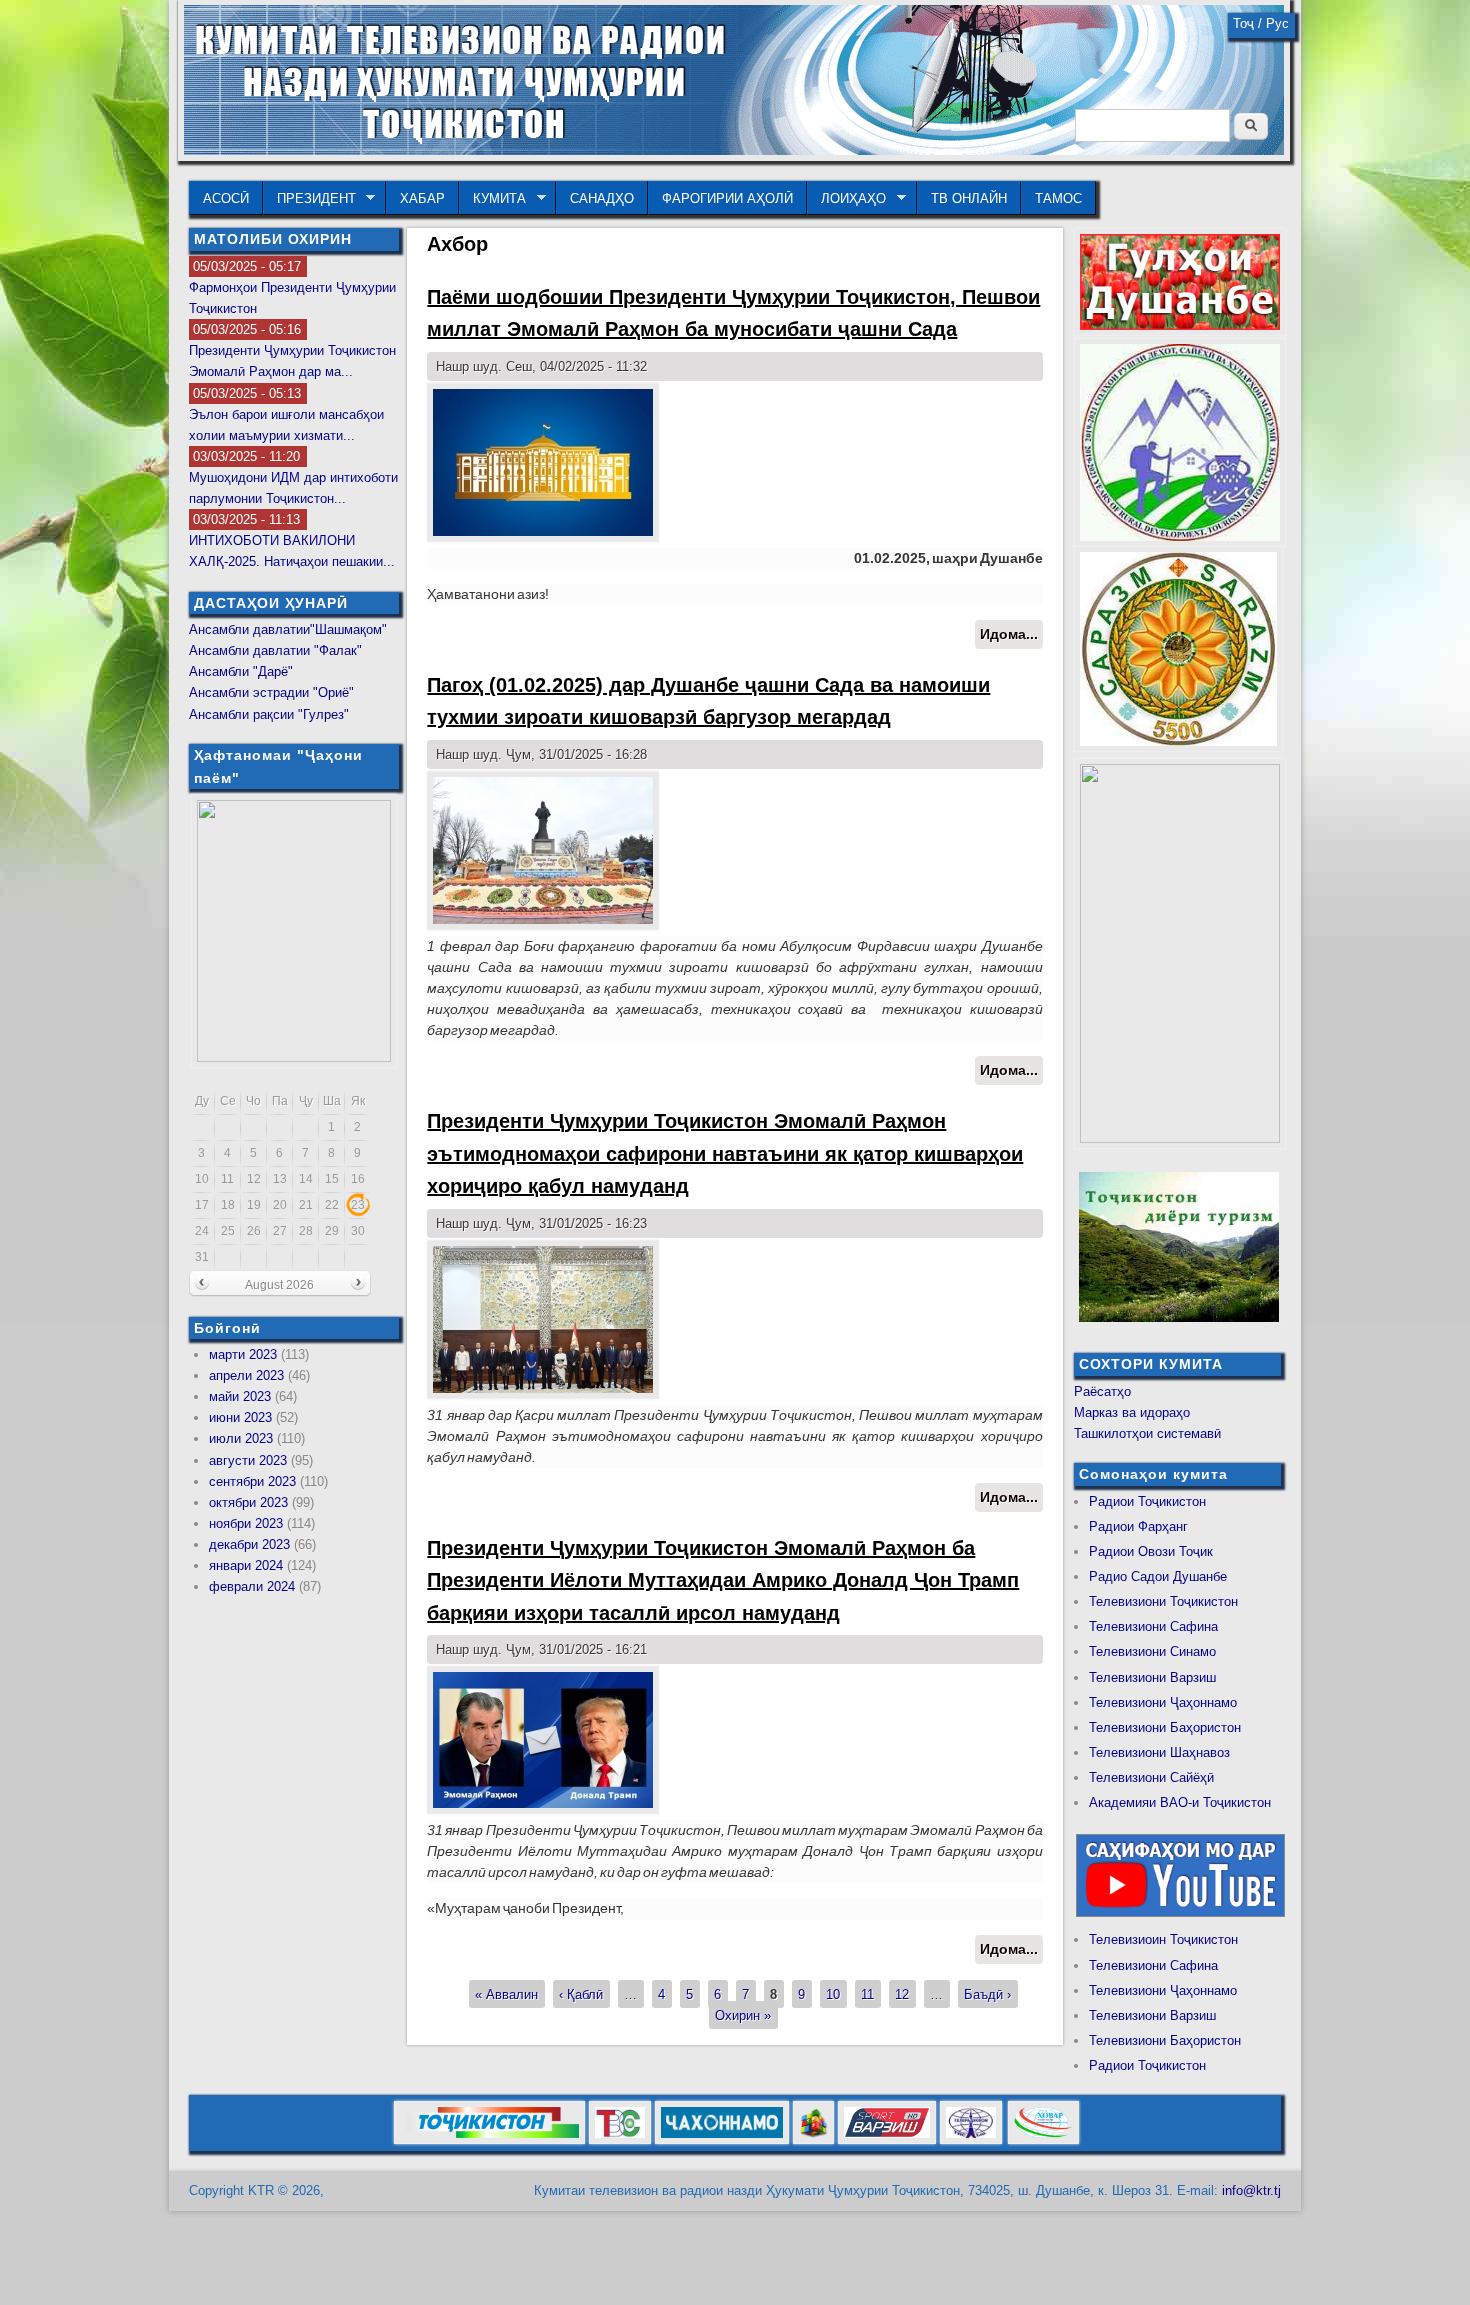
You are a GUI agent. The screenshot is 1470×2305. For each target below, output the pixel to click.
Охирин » (743, 2015)
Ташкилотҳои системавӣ (1147, 1433)
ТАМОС (1058, 198)
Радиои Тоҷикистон (1147, 1501)
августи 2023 (248, 1460)
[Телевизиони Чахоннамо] (722, 2140)
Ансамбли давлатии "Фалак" (275, 650)
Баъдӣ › (987, 1994)
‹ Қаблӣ (581, 1994)
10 (833, 1994)
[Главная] (734, 150)
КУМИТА (492, 199)
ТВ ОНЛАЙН (969, 198)
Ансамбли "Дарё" (241, 671)
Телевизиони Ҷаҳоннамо (1163, 1702)
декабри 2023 (249, 1544)
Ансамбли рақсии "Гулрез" (269, 714)
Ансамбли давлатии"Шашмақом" (288, 629)
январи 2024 (246, 1565)
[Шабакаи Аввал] (489, 2140)
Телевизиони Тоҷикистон (1163, 1601)
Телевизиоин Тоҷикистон (1163, 1939)
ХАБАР (422, 198)
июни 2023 (240, 1417)
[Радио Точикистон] (887, 2140)
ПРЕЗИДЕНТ (309, 199)
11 (867, 1994)
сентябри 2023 (252, 1481)
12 (902, 1994)
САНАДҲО (602, 198)
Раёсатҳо (1102, 1391)
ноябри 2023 (246, 1523)
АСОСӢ (226, 198)
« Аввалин (506, 1994)
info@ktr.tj (1251, 2190)
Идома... (1011, 637)
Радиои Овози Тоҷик (1151, 1551)
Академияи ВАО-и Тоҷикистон (1180, 1802)
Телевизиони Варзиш (1152, 1677)
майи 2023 (240, 1396)
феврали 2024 (252, 1586)
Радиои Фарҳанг (1138, 1526)
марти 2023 (243, 1354)
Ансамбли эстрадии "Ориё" (271, 692)
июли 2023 (241, 1438)
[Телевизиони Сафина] (620, 2140)
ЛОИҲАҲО (846, 199)
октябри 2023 (248, 1502)
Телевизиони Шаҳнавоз (1159, 1752)
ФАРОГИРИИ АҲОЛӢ (727, 198)
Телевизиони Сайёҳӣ (1151, 1777)
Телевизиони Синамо (1152, 1651)
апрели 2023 (246, 1375)
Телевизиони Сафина (1153, 1626)
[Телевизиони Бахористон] (813, 2140)
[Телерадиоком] (971, 2140)
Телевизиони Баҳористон (1165, 1727)
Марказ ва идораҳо (1132, 1412)
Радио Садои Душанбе (1158, 1576)
